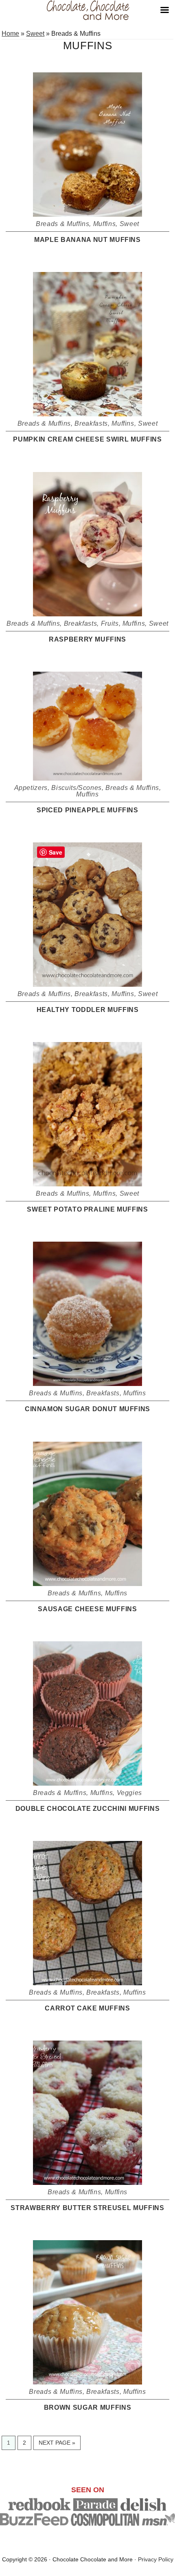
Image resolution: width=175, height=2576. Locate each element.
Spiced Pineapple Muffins (87, 810)
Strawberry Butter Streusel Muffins (87, 2208)
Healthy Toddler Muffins (88, 1010)
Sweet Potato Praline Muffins (87, 1209)
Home (10, 34)
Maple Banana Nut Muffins (87, 240)
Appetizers (31, 788)
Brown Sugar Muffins (87, 2407)
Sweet (35, 34)
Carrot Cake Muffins (87, 2008)
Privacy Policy (156, 2559)
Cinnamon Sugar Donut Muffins (87, 1409)
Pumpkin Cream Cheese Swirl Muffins (87, 439)
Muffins (105, 224)
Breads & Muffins (62, 224)
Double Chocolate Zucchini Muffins (87, 1809)
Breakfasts (91, 423)
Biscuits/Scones (77, 788)
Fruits (110, 623)
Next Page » (57, 2444)
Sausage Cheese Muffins (87, 1609)
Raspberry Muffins (87, 639)
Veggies (130, 1793)
